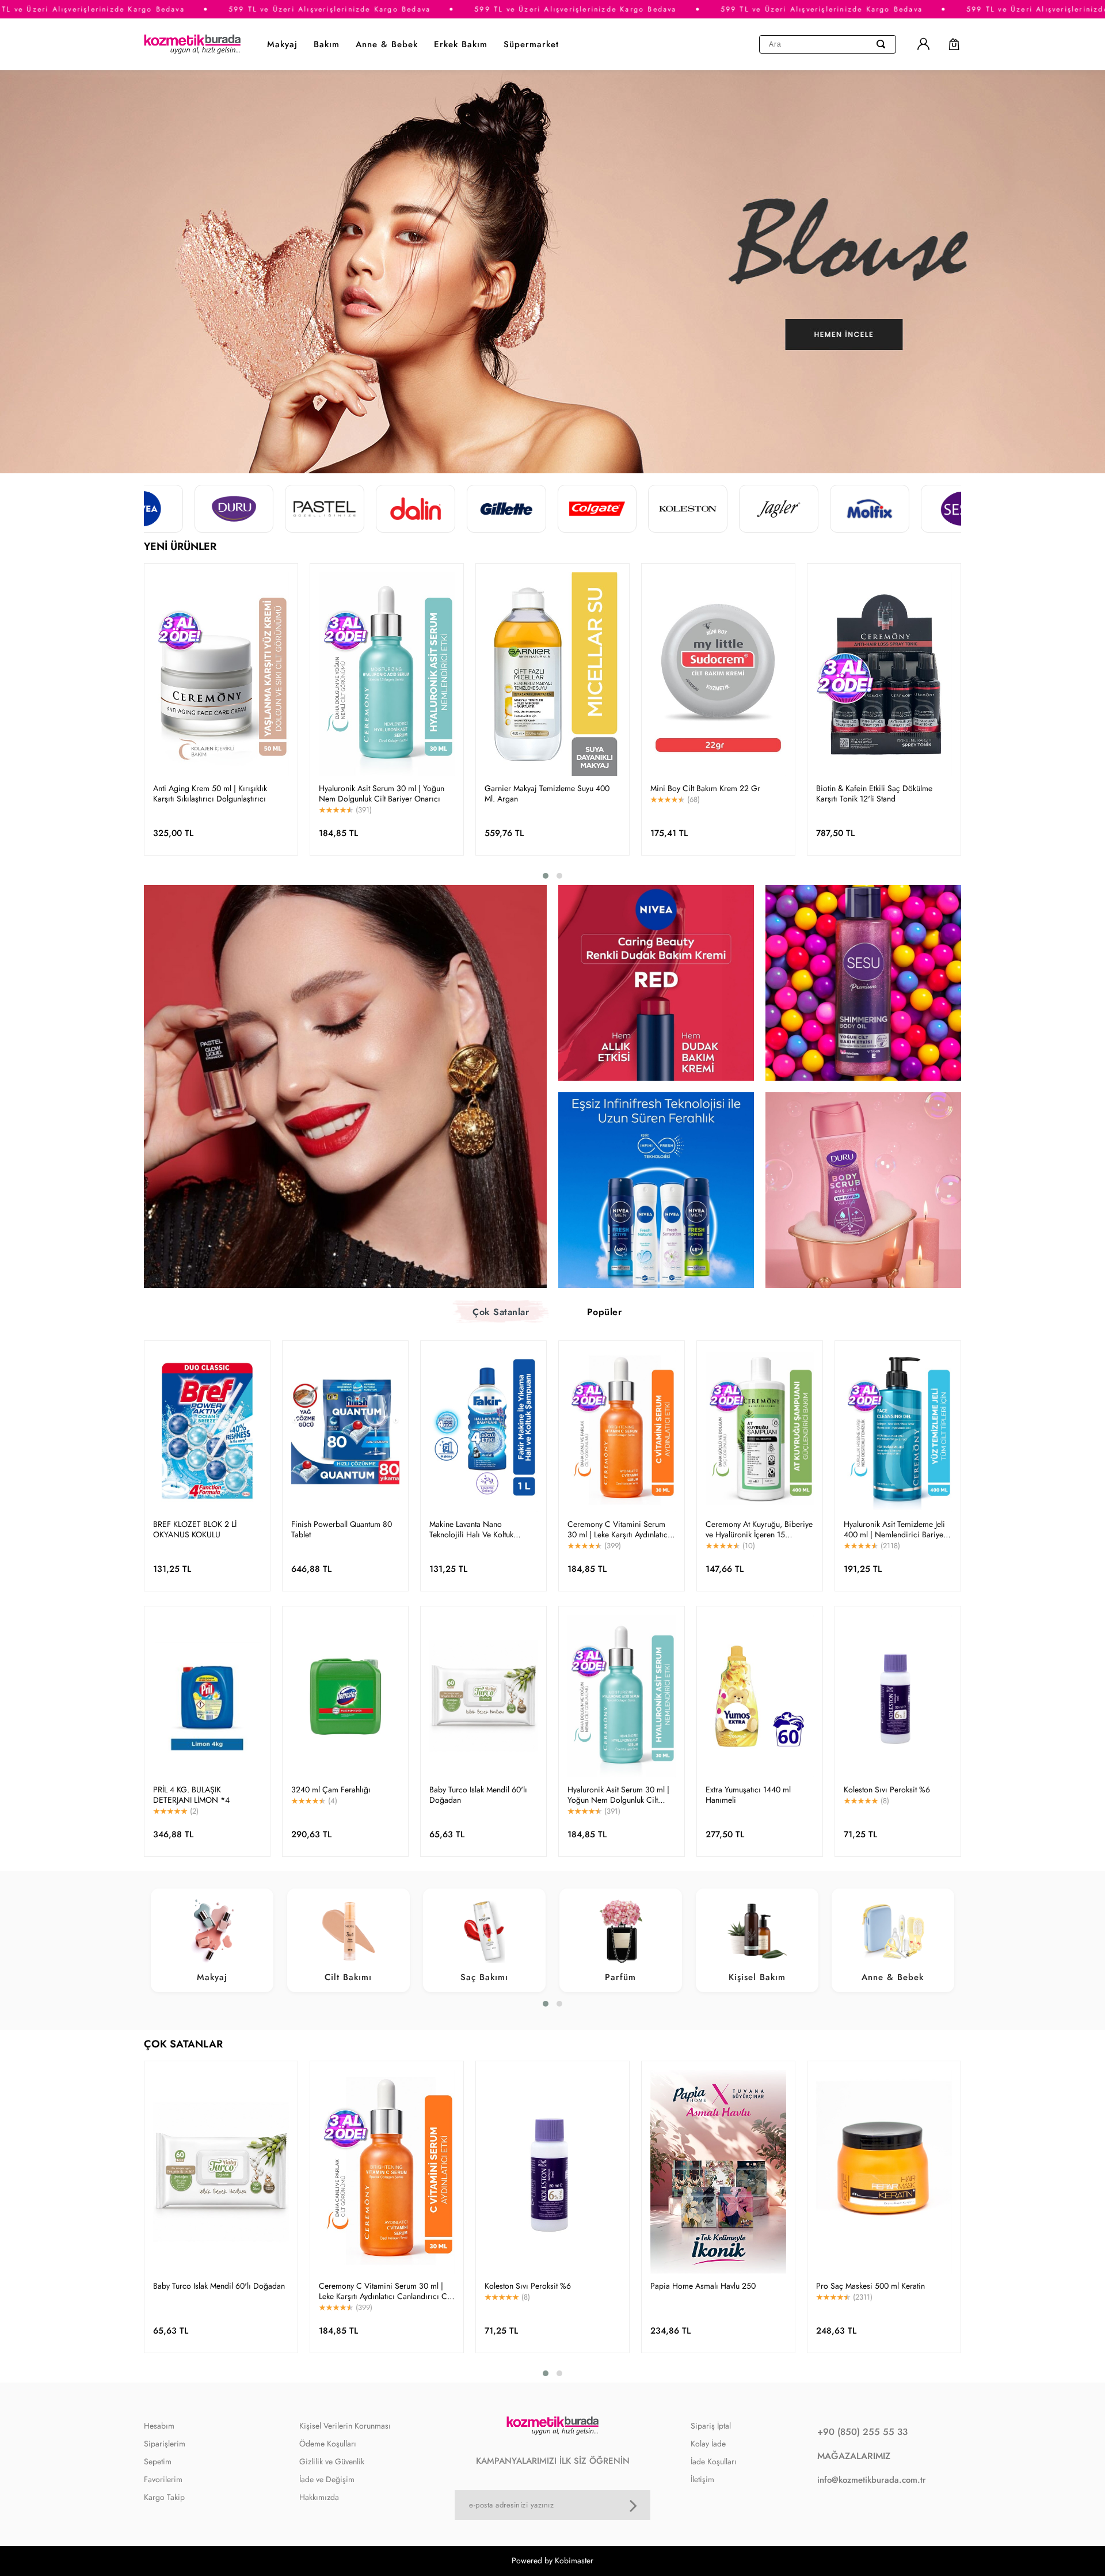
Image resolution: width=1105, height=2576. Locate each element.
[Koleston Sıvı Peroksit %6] (898, 1696)
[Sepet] (948, 44)
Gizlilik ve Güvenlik (332, 2461)
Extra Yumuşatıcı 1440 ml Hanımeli (748, 1795)
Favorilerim (163, 2479)
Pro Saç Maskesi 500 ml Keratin (870, 2286)
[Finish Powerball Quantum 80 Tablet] (345, 1431)
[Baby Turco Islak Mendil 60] (483, 1696)
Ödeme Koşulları (328, 2444)
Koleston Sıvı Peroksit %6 (887, 1789)
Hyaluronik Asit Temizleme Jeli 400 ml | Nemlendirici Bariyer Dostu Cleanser (895, 1529)
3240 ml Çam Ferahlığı (331, 1789)
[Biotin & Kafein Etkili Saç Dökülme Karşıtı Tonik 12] (884, 674)
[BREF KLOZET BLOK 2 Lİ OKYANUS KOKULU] (207, 1431)
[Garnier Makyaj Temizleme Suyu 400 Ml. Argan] (552, 674)
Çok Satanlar (501, 1312)
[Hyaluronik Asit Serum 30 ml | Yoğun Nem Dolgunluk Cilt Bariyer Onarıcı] (387, 674)
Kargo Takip (164, 2497)
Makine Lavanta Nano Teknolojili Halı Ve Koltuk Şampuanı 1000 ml (471, 1529)
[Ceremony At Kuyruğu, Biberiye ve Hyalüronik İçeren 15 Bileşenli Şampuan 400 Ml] (760, 1431)
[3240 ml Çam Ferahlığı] (345, 1696)
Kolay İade (708, 2444)
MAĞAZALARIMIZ (854, 2456)
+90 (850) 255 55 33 (862, 2432)
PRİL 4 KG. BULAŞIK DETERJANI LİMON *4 (191, 1795)
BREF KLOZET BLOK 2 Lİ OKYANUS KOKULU (195, 1529)
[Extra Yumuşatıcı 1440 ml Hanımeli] (760, 1696)
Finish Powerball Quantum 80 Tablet (342, 1529)
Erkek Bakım (461, 44)
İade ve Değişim (327, 2479)
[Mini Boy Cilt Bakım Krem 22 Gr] (718, 674)
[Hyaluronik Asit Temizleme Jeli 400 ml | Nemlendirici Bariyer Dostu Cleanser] (898, 1431)
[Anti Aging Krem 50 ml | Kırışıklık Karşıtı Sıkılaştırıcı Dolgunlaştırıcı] (221, 674)
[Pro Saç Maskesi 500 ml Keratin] (884, 2172)
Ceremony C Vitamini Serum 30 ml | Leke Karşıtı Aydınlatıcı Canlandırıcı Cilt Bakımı (619, 1529)
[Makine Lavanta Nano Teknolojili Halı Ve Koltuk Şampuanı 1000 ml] (483, 1431)
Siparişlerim (165, 2444)
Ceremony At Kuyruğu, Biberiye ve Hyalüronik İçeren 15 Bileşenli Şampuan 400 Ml (759, 1529)
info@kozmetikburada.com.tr (872, 2480)
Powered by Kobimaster (552, 2560)
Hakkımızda (319, 2497)
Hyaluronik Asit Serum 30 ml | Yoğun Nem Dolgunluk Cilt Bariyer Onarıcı (382, 793)
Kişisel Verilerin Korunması (345, 2426)
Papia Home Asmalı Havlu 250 (703, 2286)
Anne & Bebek (387, 44)
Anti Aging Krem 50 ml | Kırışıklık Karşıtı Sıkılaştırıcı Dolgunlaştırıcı (210, 793)
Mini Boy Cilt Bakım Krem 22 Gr (705, 788)
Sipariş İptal (711, 2426)
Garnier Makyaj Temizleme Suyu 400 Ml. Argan (547, 793)
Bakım (327, 44)
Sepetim (158, 2461)
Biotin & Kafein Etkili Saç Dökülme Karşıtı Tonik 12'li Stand (874, 793)
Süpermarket (531, 44)
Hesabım (159, 2426)
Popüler (605, 1312)
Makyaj (282, 44)
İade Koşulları (714, 2461)
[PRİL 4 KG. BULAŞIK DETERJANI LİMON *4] (207, 1696)
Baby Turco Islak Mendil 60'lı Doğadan (478, 1795)
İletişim (702, 2479)
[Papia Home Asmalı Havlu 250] (718, 2172)
